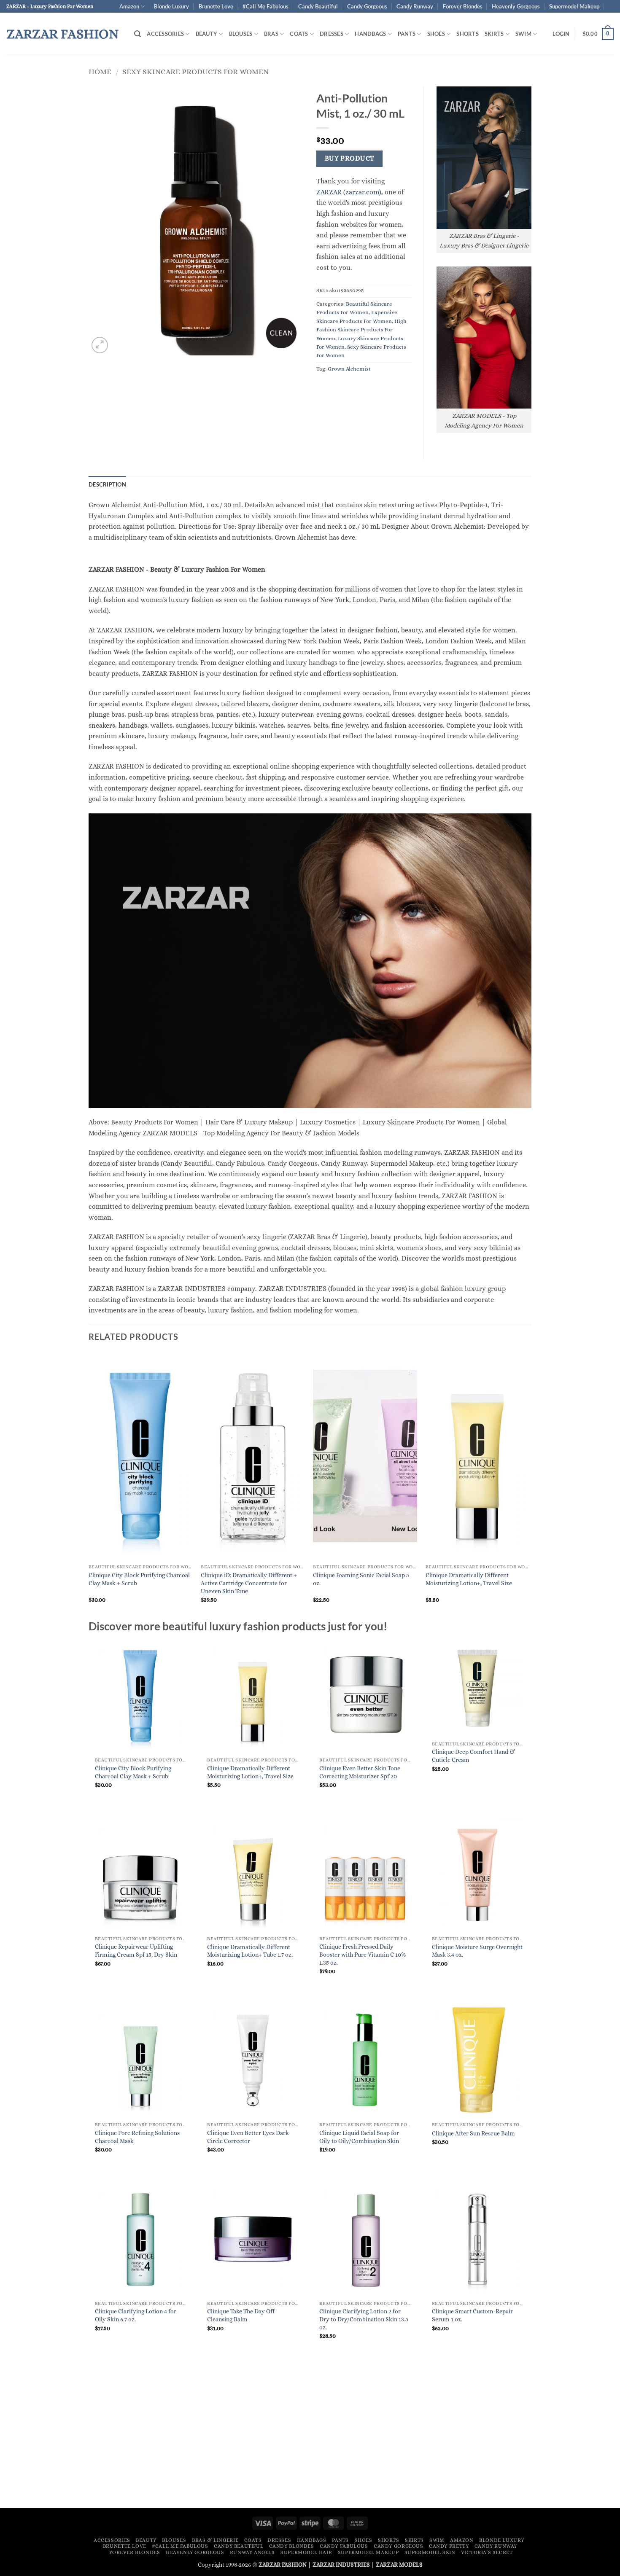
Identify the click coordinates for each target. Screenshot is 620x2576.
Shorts (468, 34)
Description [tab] (107, 484)
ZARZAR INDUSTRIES (341, 2565)
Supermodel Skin (430, 2552)
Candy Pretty (449, 2546)
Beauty (207, 34)
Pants (407, 34)
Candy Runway (415, 6)
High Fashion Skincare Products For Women (361, 330)
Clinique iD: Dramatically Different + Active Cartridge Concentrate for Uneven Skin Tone (249, 1583)
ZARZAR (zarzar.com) (349, 192)
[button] (137, 34)
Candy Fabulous (344, 2546)
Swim (523, 34)
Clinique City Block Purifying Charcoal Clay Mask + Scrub (139, 1579)
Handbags (370, 34)
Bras (271, 34)
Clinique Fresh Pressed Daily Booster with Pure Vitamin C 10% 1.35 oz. (363, 1954)
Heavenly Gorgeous (516, 6)
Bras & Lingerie (215, 2540)
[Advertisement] (310, 2438)
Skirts (494, 34)
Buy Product (350, 159)
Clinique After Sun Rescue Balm (473, 2133)
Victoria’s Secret (487, 2552)
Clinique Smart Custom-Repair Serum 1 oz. (472, 2315)
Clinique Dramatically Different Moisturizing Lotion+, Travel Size (469, 1579)
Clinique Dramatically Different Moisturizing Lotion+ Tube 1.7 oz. (250, 1951)
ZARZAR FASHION (63, 34)
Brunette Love (216, 6)
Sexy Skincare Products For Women (195, 71)
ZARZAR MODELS (399, 2565)
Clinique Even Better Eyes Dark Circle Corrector (248, 2137)
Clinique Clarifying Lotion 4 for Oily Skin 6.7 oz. (136, 2315)
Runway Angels (252, 2552)
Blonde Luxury (171, 6)
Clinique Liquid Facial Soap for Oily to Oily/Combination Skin (359, 2137)
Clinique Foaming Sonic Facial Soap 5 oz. (361, 1579)
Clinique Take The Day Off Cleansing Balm (241, 2315)
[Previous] (89, 1485)
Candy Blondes (292, 2546)
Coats (299, 34)
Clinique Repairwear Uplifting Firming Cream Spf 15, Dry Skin (136, 1951)
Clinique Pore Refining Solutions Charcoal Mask (137, 2137)
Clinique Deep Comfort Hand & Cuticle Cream (473, 1756)
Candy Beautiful (318, 6)
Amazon (129, 6)
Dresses (332, 34)
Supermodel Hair (306, 2552)
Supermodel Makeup (574, 6)
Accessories (165, 34)
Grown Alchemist (349, 369)
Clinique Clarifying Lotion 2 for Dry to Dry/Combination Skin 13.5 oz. (364, 2319)
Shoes (436, 34)
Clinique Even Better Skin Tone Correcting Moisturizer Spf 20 (360, 1772)
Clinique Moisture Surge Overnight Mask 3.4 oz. (477, 1951)
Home (100, 71)
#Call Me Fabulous (266, 6)
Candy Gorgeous (367, 6)
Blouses (241, 34)
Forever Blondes (463, 6)
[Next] (529, 1485)
